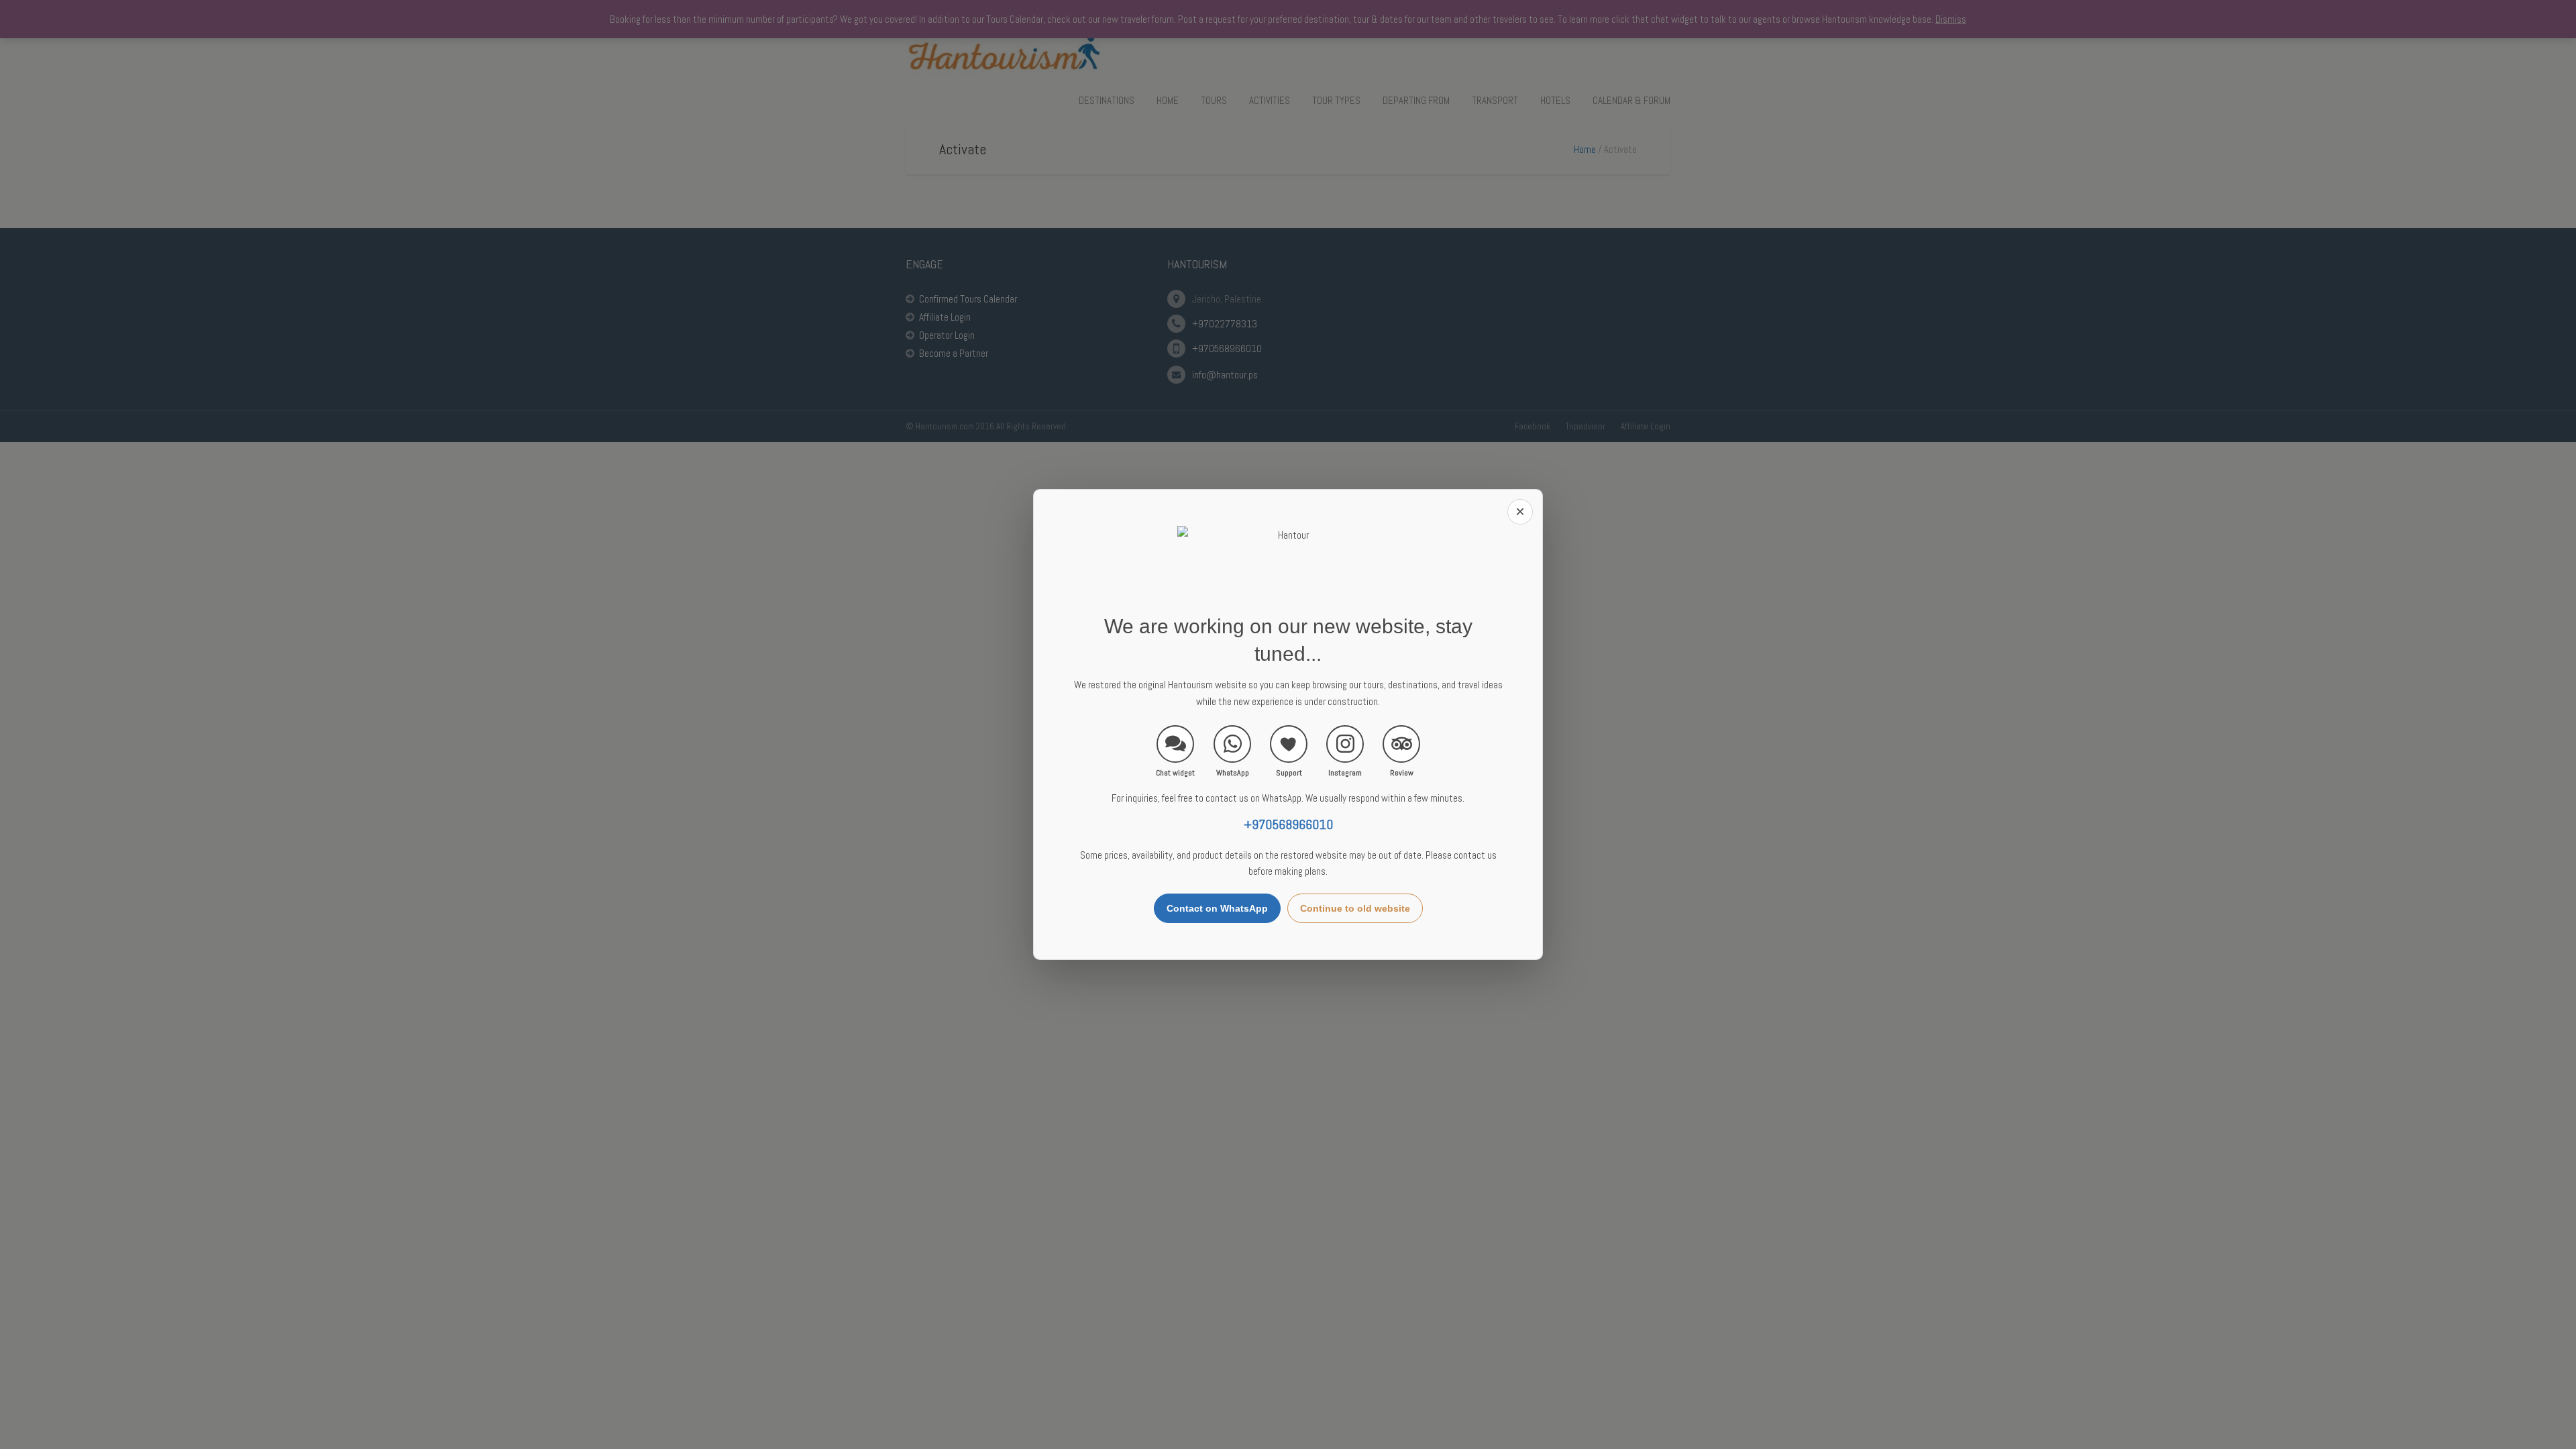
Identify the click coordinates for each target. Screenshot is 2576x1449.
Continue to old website (1355, 908)
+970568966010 (1288, 825)
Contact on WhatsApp (1217, 908)
